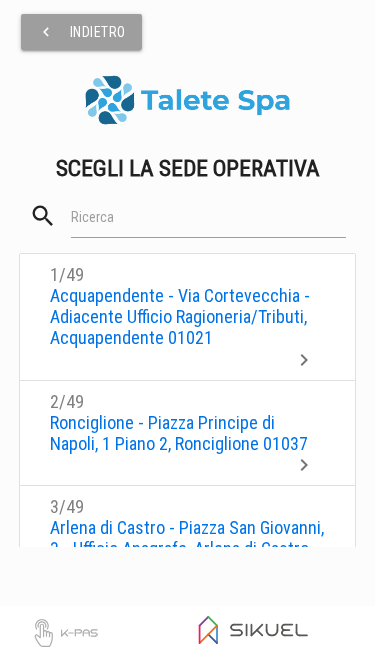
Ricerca (92, 217)
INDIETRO (81, 32)
